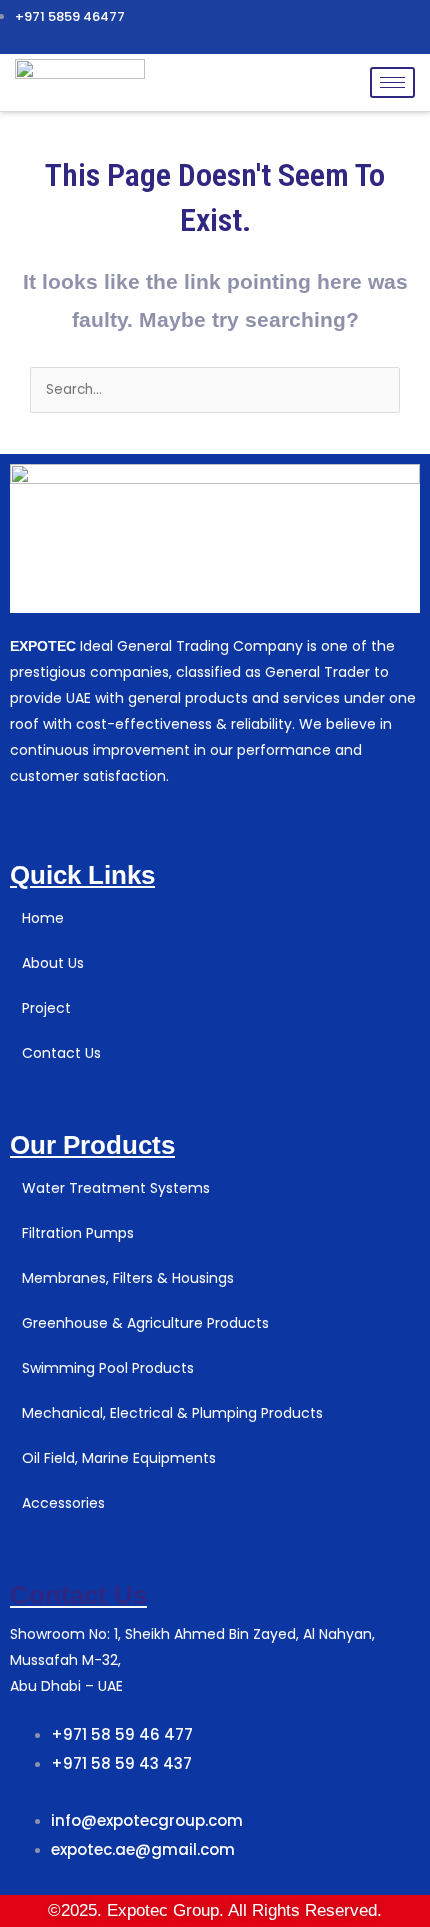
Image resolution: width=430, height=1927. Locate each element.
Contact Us (78, 1595)
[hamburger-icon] (392, 82)
